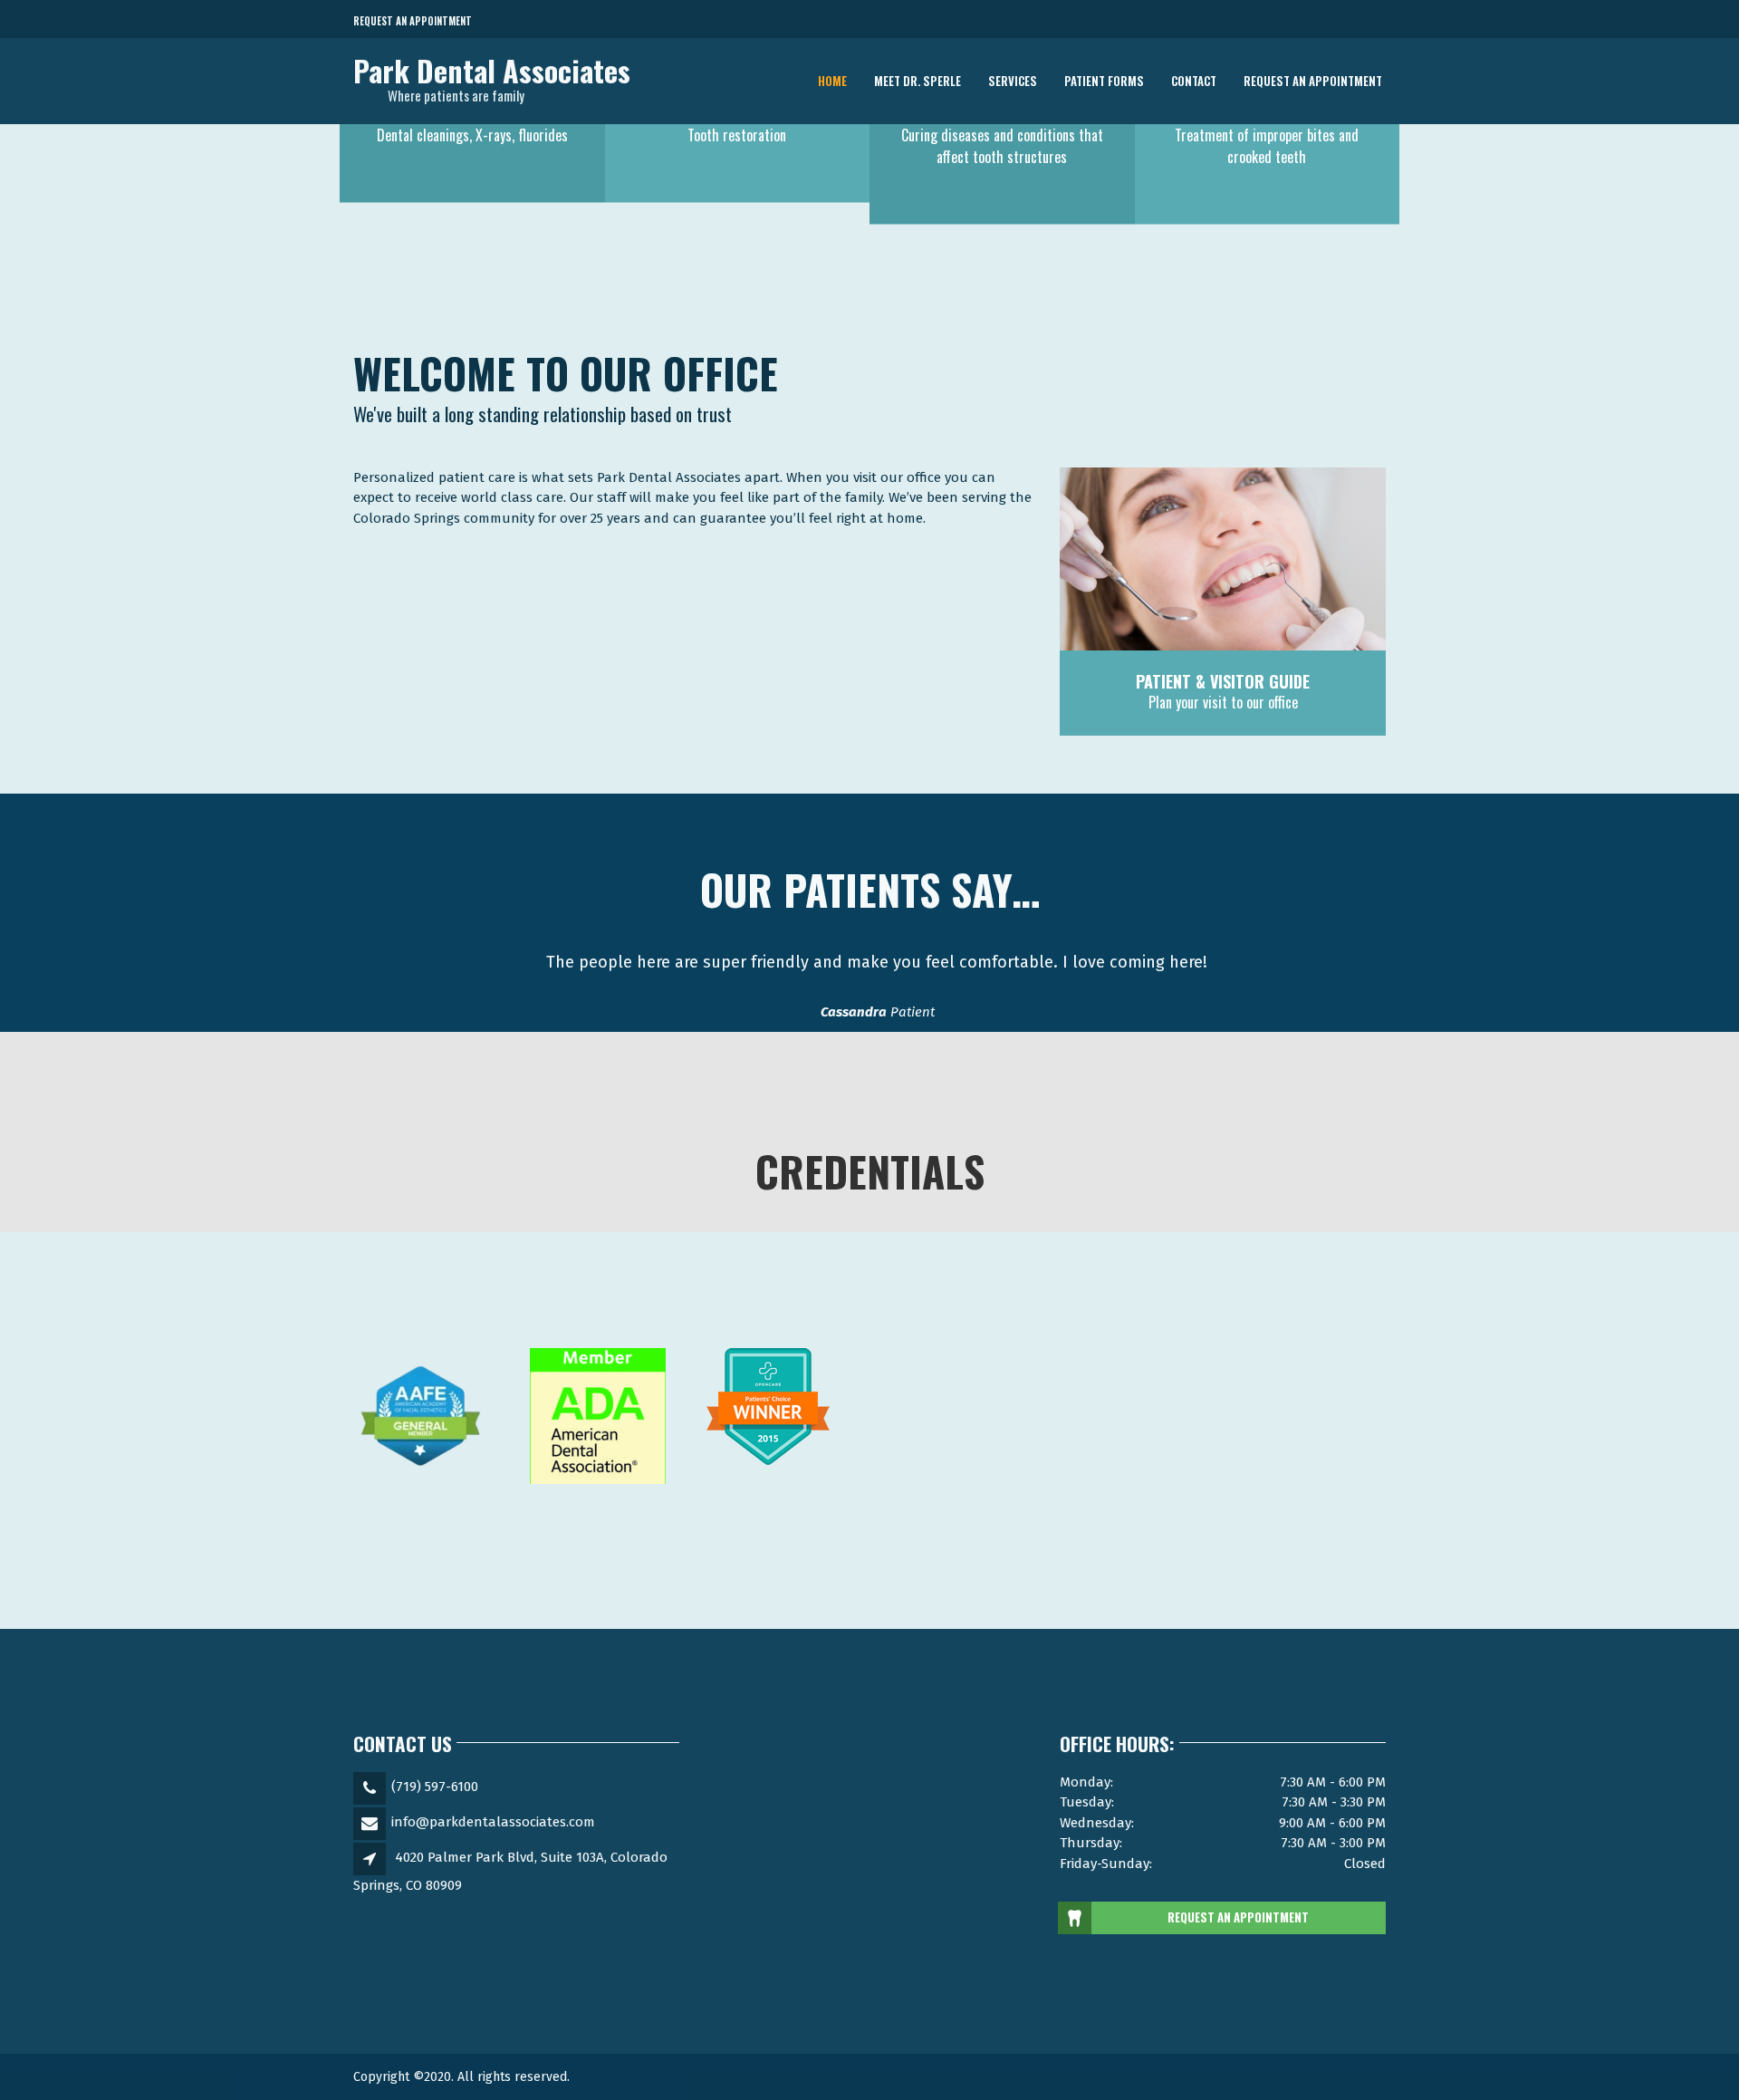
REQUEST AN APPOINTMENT (1238, 1917)
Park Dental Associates (492, 71)
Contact (1194, 81)
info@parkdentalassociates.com (493, 1822)
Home (832, 81)
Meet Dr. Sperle (918, 81)
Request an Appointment (413, 21)
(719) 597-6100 (435, 1787)
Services (1013, 81)
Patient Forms (1104, 81)
